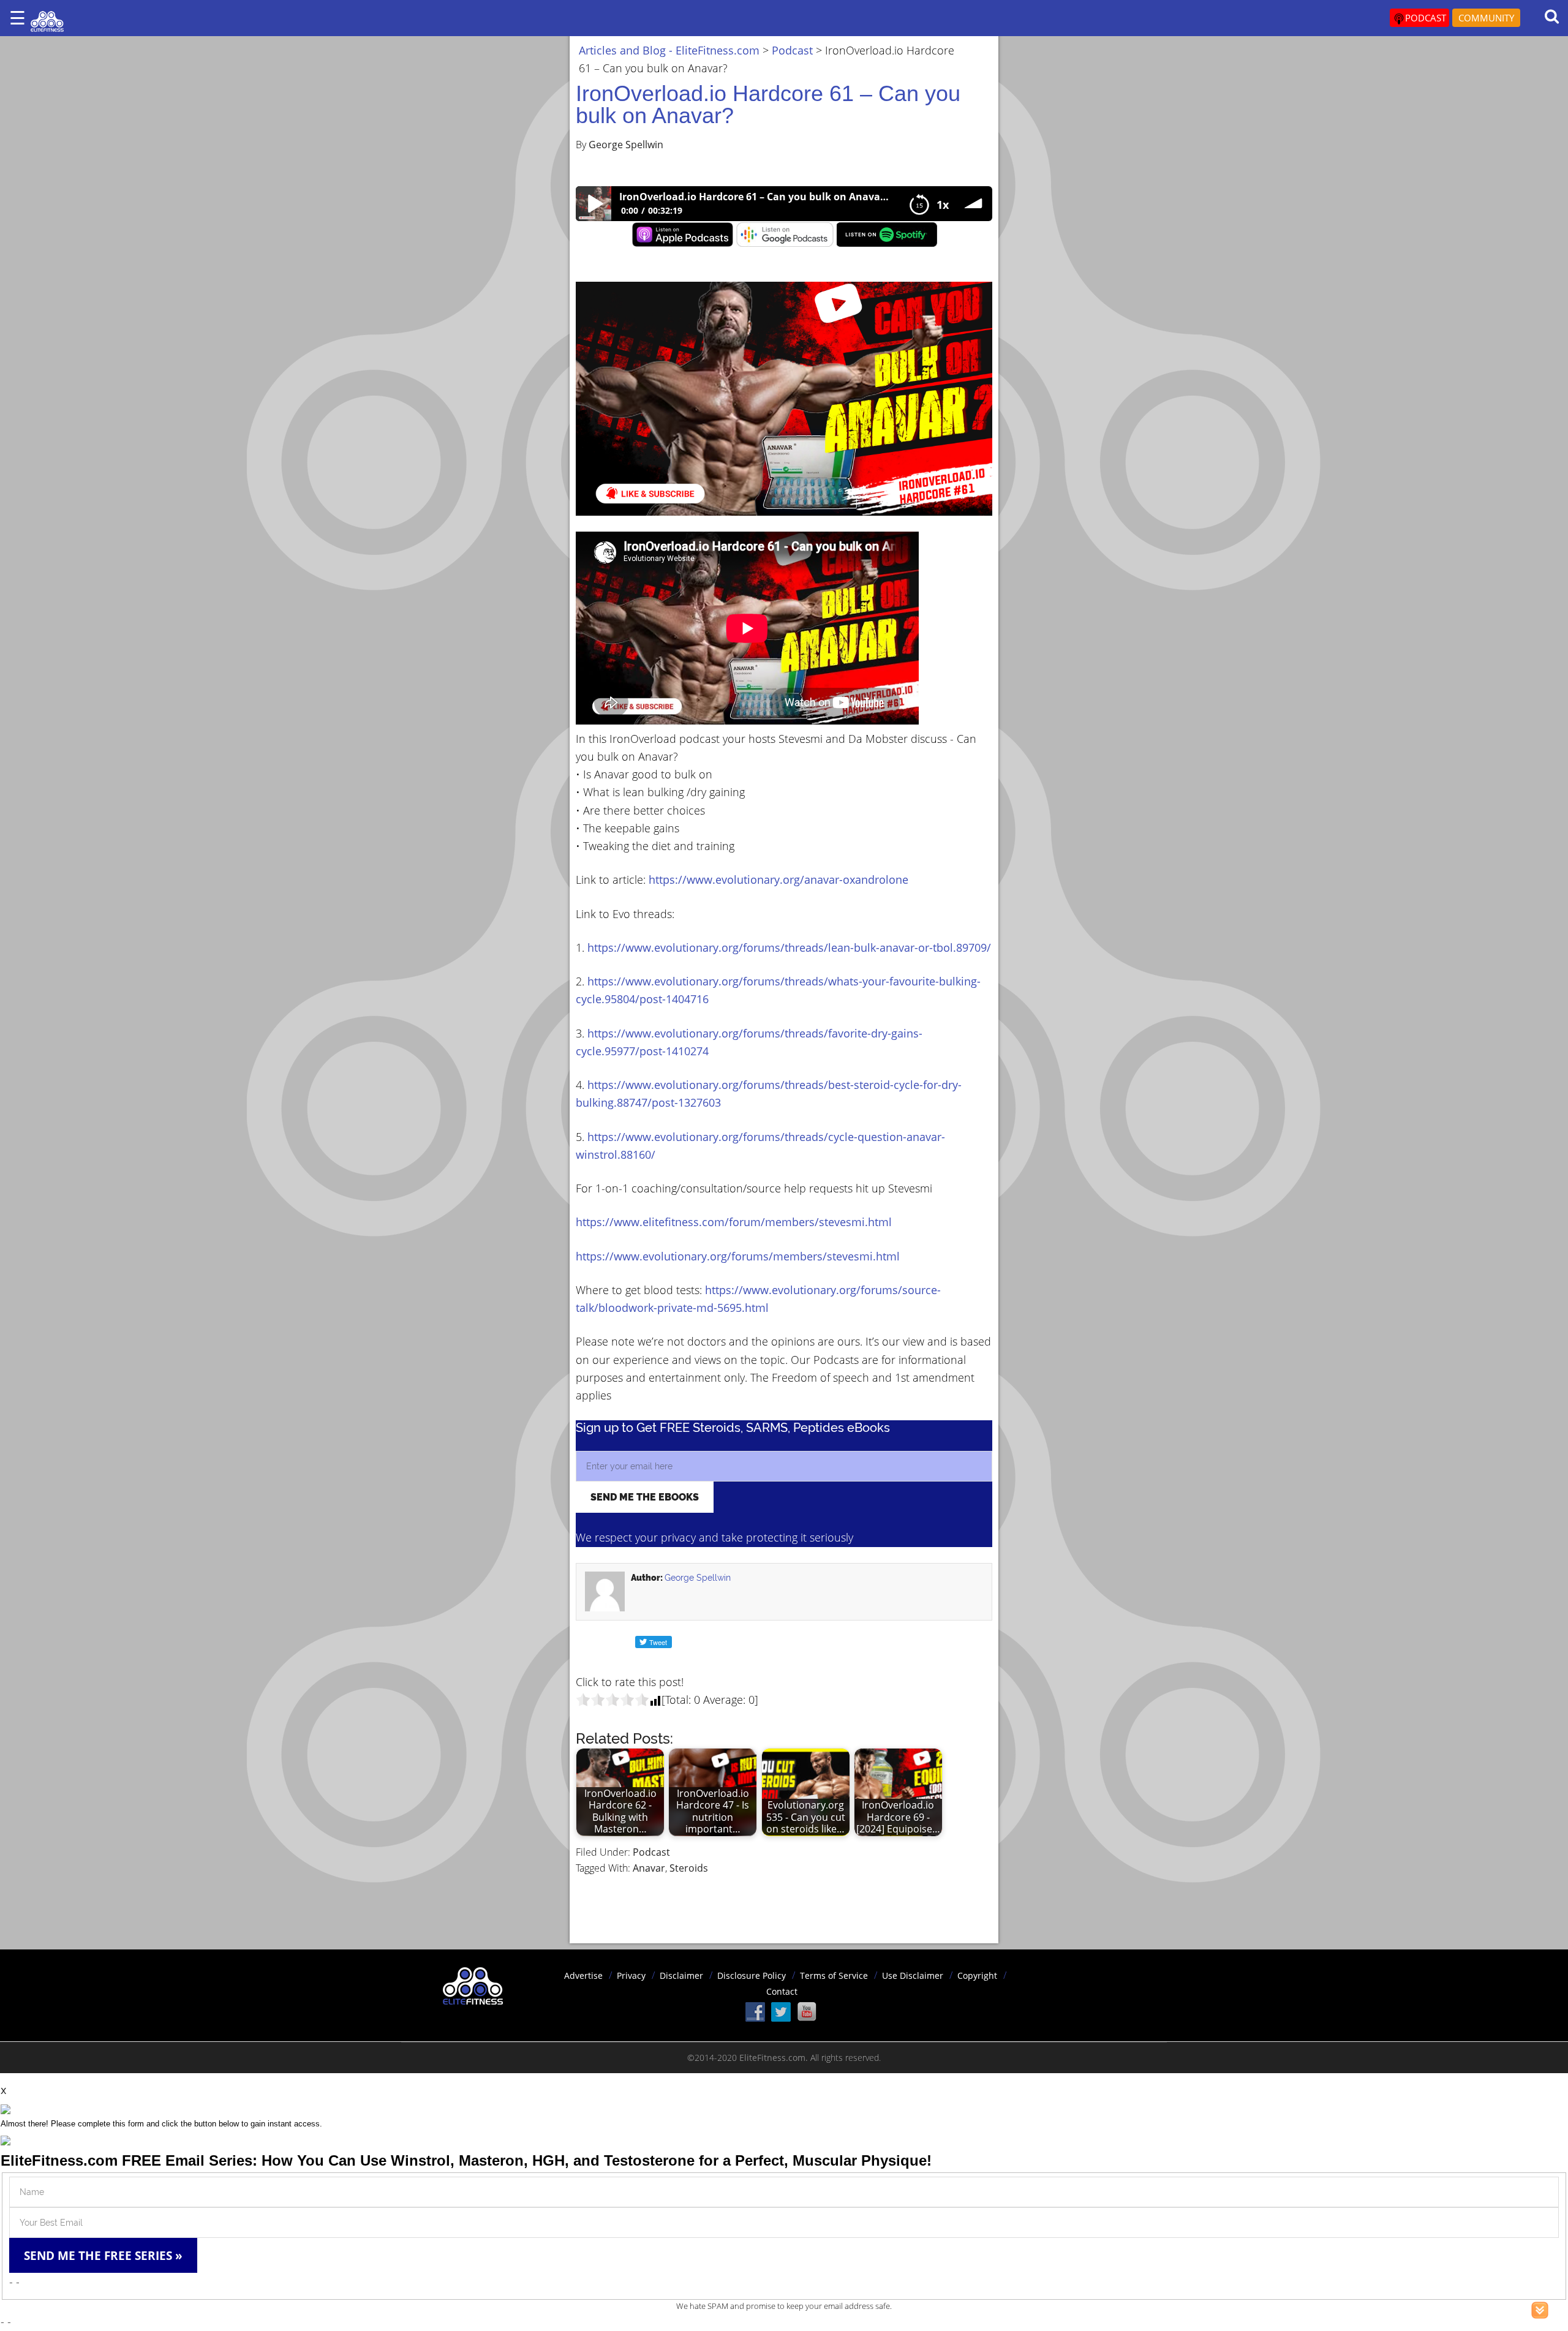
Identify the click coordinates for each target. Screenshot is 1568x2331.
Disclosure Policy (752, 1975)
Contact (782, 1991)
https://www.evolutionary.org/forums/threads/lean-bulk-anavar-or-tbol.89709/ (789, 947)
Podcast (651, 1852)
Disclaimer (681, 1975)
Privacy (631, 1975)
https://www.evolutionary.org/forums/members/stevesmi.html (738, 1256)
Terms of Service (834, 1975)
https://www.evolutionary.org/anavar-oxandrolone (778, 879)
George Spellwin (698, 1578)
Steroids (689, 1868)
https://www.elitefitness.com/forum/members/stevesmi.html (734, 1222)
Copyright (977, 1975)
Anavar (649, 1868)
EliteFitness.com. (774, 2058)
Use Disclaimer (913, 1975)
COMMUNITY (1486, 18)
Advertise (583, 1975)
